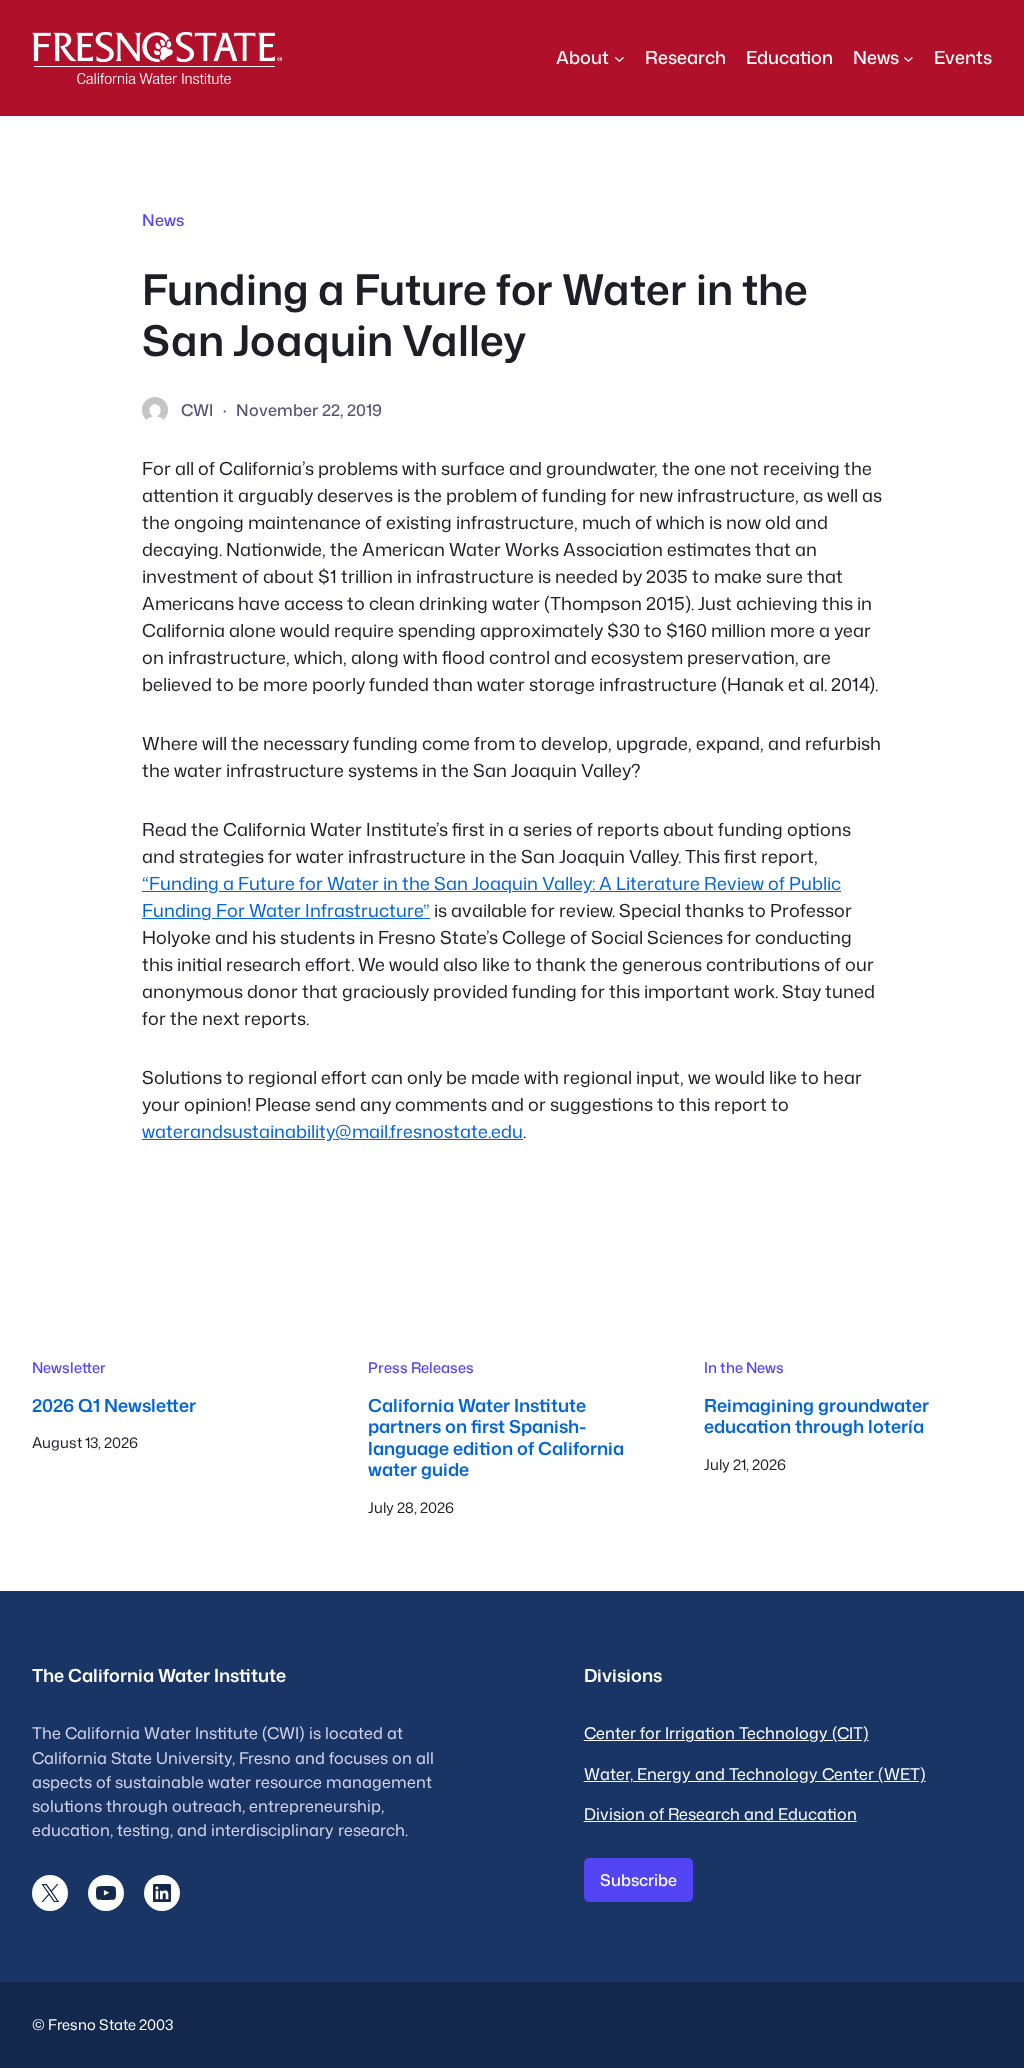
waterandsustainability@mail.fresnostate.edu (332, 1131)
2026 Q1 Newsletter (114, 1406)
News (163, 219)
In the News (744, 1367)
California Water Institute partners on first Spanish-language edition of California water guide (496, 1438)
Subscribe (638, 1879)
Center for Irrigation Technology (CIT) (726, 1732)
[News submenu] (908, 57)
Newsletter (69, 1367)
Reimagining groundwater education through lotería (816, 1416)
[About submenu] (619, 57)
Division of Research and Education (720, 1813)
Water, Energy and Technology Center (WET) (755, 1773)
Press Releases (421, 1367)
